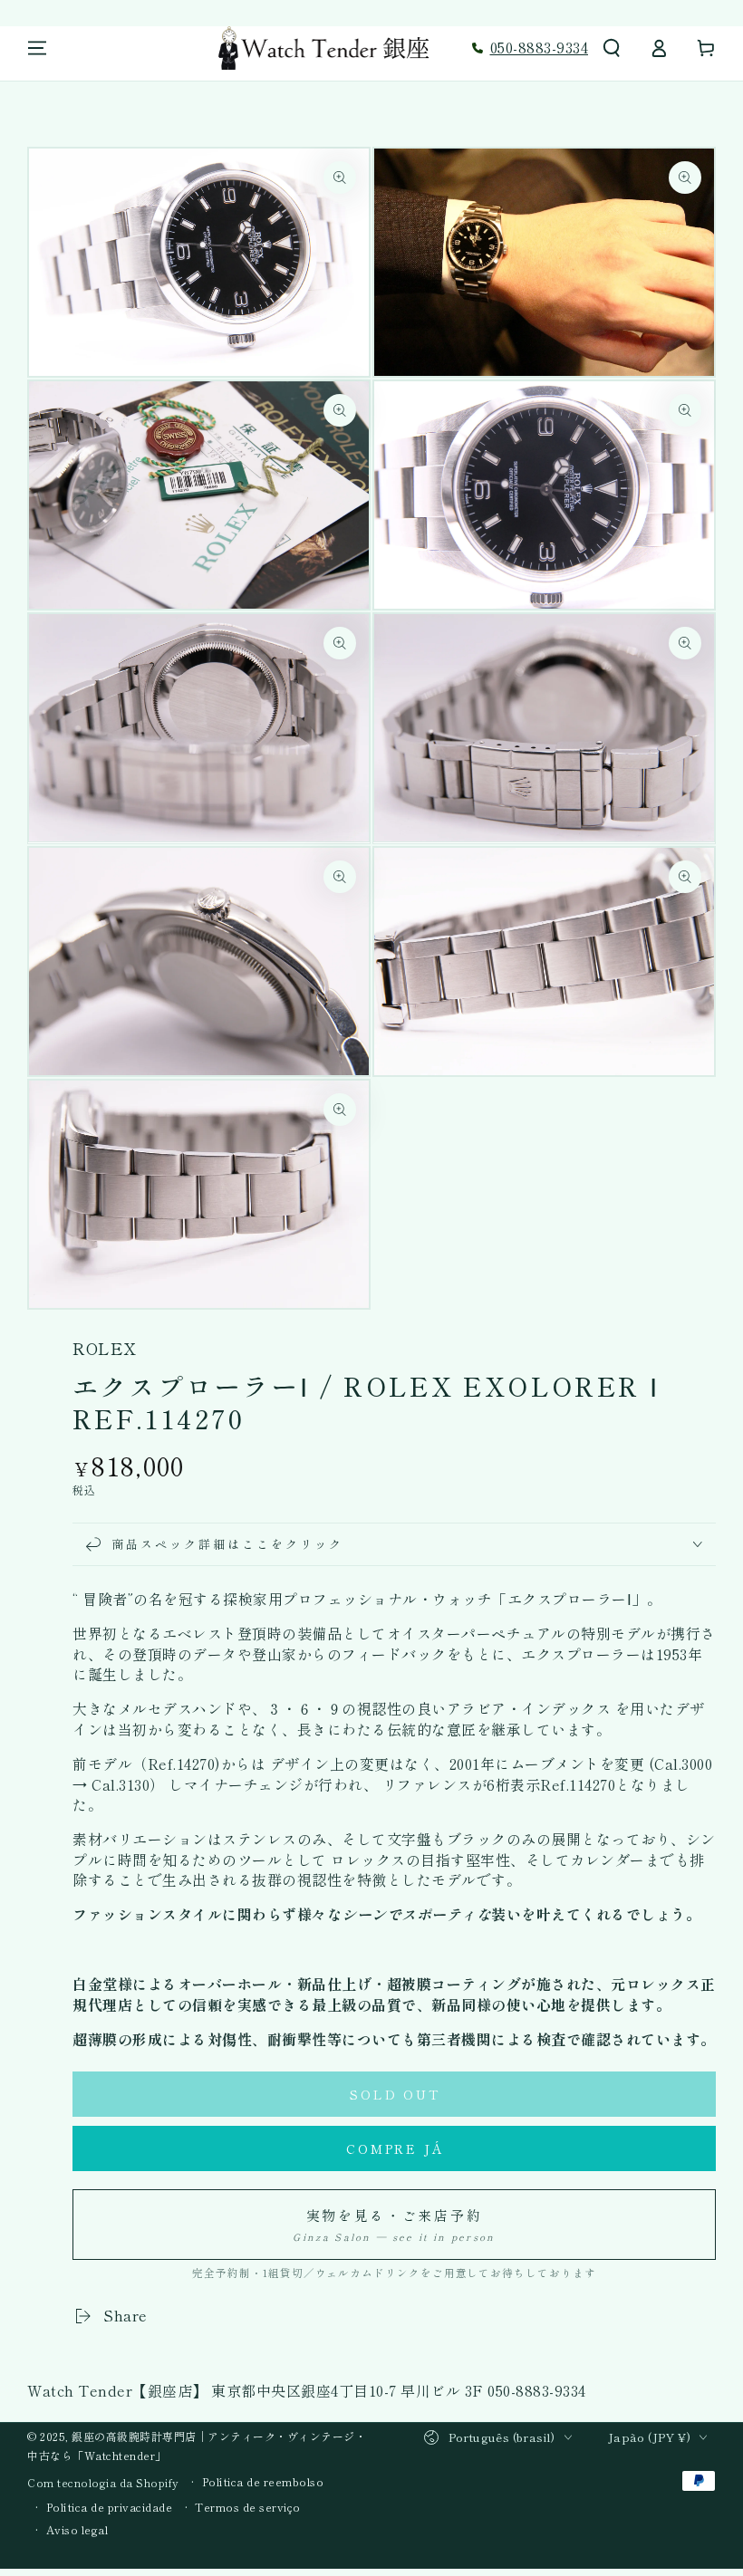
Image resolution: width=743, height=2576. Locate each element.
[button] (612, 48)
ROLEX (104, 1348)
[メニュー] (37, 48)
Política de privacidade (110, 2507)
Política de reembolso (263, 2482)
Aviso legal (77, 2530)
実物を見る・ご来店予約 (394, 2225)
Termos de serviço (248, 2507)
